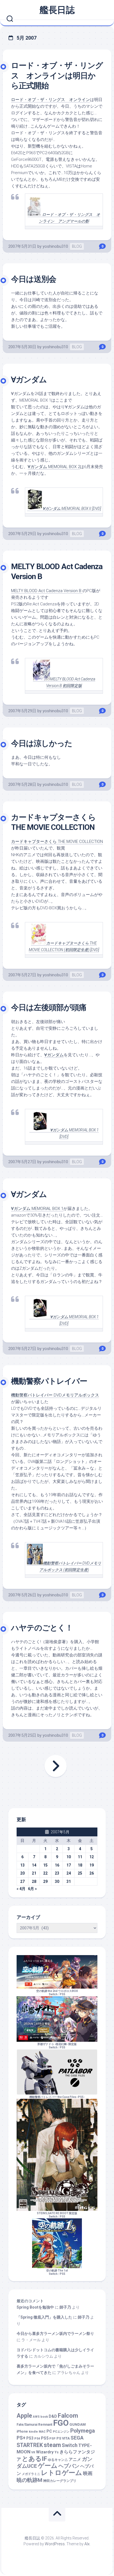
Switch (70, 2445)
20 (22, 1873)
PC (49, 2431)
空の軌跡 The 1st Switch (57, 2272)
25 (80, 1873)
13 (22, 1865)
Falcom (68, 2416)
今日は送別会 (34, 279)
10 (69, 1857)
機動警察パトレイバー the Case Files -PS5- (57, 2097)
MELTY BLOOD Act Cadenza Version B (47, 591)
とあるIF (34, 2459)
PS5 (63, 1994)
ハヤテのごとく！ (42, 1628)
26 (92, 1873)
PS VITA (63, 2438)
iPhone (22, 2432)
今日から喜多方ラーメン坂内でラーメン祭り (55, 2334)
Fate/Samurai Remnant (34, 2425)
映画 (88, 2473)
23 (57, 1873)
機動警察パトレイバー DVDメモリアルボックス (55, 1395)
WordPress (55, 2544)
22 (45, 1873)
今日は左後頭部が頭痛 (49, 1007)
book (44, 2417)
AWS (36, 2417)
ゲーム (48, 2466)
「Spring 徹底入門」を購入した (44, 2317)
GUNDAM (78, 2424)
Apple (24, 2416)
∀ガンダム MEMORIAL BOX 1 (37, 1209)
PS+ (21, 2438)
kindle (33, 2432)
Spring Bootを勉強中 (35, 2307)
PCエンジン (61, 2432)
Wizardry (45, 2452)
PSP (52, 2439)
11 (80, 1857)
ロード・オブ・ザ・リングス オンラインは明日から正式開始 (57, 76)
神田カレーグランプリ (60, 2481)
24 (69, 1873)
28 (34, 1881)
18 (80, 1865)
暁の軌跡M (29, 2480)
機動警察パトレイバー (49, 1381)
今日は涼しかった (42, 743)
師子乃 (65, 2307)
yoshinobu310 (55, 246)
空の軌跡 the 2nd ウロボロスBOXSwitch (57, 1993)
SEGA (77, 2438)
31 (69, 1881)
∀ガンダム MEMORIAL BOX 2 (54, 467)
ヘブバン (69, 2466)
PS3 (30, 2438)
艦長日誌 (57, 10)
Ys (57, 2452)
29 (45, 1881)
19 (92, 1865)
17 (69, 1865)
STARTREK (30, 2445)
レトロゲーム (62, 2473)
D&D (53, 2416)
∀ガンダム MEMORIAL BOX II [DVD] (72, 509)
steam (52, 2445)
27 (22, 1881)
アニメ (75, 2459)
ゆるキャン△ (58, 2460)
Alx (87, 2544)
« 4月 (21, 1889)
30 (57, 1881)
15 (45, 1865)
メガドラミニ (31, 2474)
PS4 (37, 2439)
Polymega (83, 2431)
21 (34, 1873)
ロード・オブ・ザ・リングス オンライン (50, 100)
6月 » (32, 1889)
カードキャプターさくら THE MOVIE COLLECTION (57, 842)
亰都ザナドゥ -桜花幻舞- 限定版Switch (57, 2046)
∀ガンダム (29, 380)
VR (33, 2452)
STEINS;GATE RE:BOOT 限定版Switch (57, 2215)
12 (92, 1857)
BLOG (77, 246)
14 (34, 1865)
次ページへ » (56, 1766)
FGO (61, 2423)
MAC (42, 2432)
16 (57, 1865)
